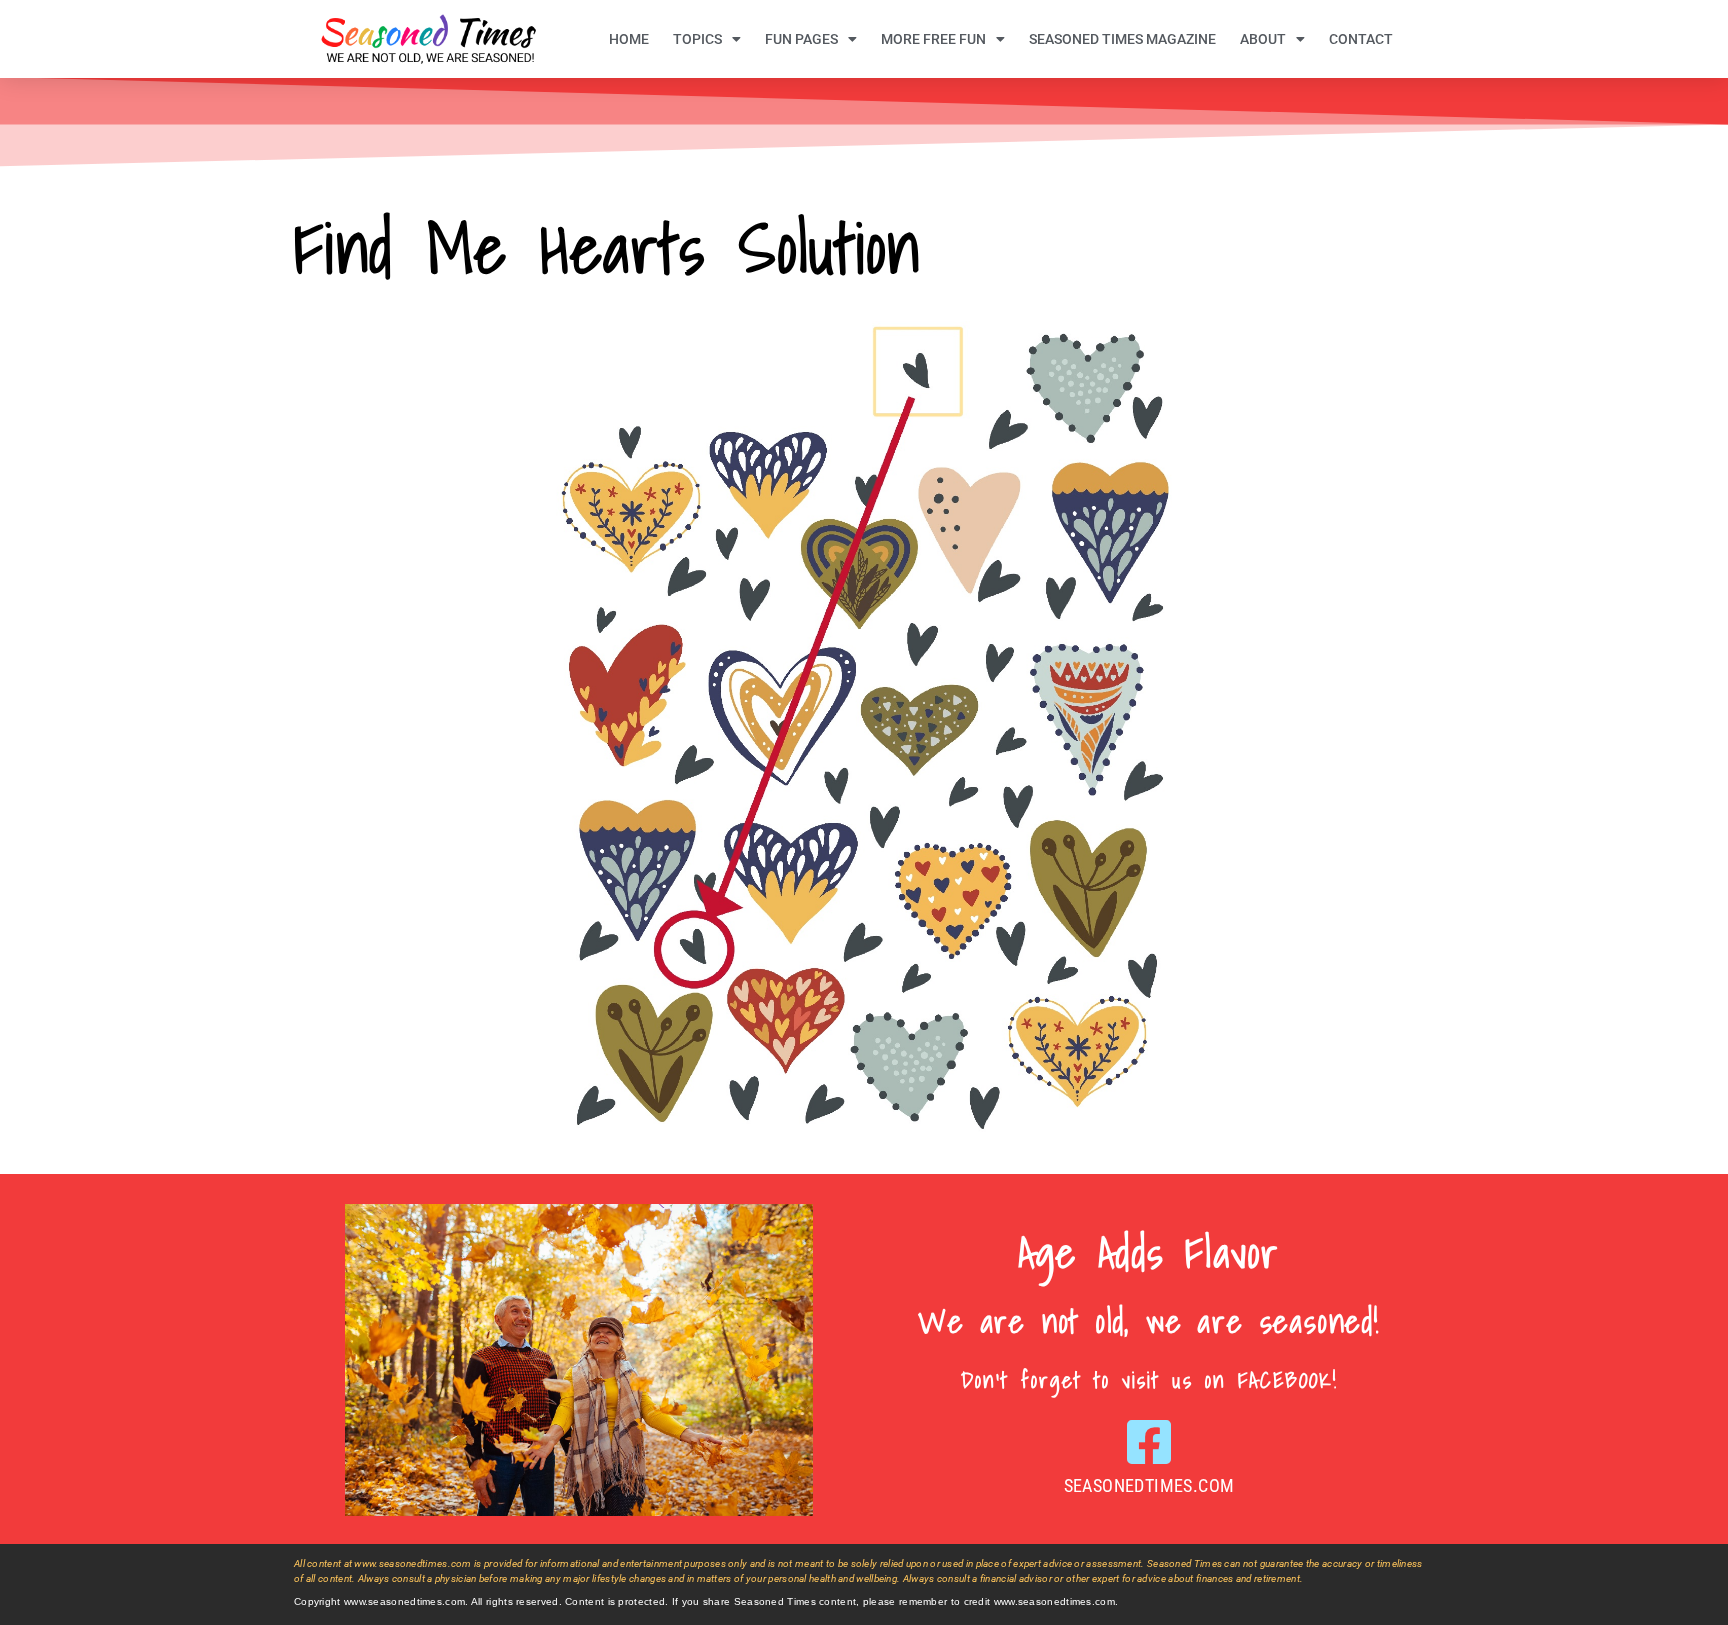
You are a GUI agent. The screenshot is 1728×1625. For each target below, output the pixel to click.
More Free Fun (933, 39)
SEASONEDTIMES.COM (1149, 1485)
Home (629, 39)
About (1263, 39)
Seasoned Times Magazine (1122, 39)
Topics (697, 39)
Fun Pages (801, 39)
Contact (1361, 39)
